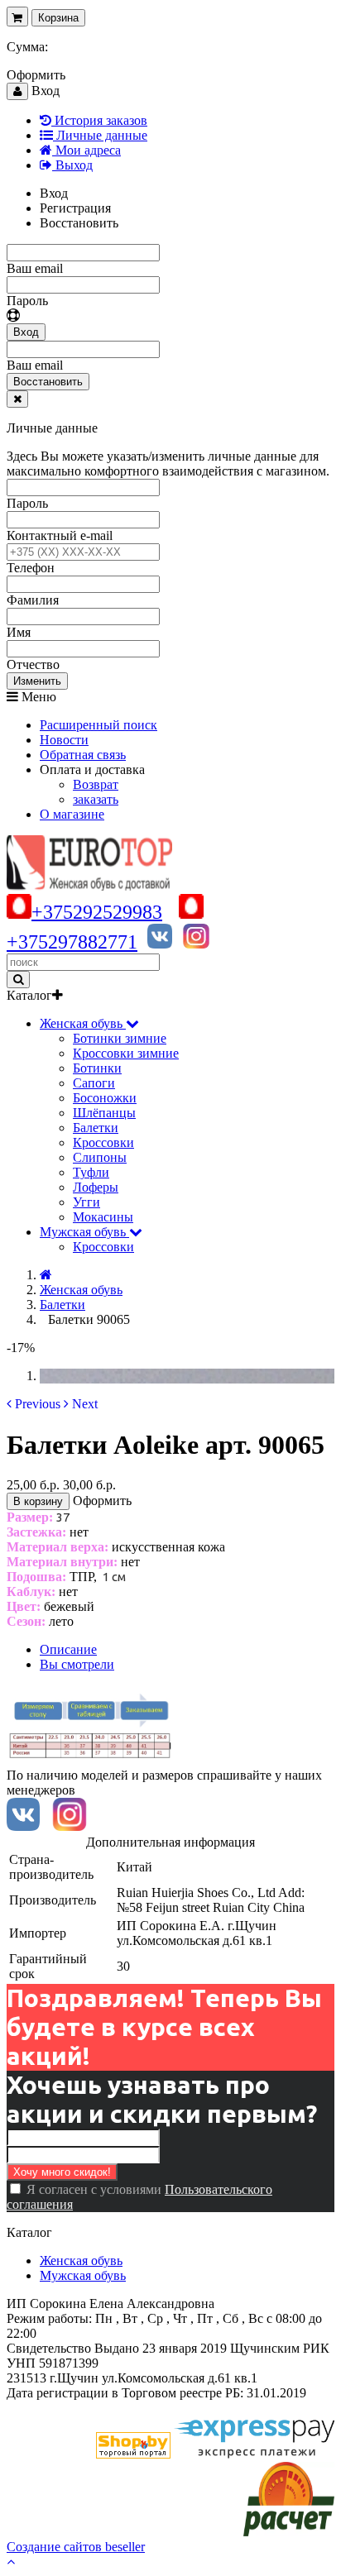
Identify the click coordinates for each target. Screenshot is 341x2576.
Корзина (58, 18)
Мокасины (103, 1217)
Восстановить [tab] (79, 223)
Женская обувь (81, 2261)
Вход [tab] (54, 193)
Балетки (96, 1128)
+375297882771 (72, 942)
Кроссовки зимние (126, 1053)
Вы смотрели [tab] (77, 1664)
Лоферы (96, 1187)
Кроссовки (103, 1142)
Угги (86, 1202)
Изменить (37, 681)
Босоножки (105, 1098)
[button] (34, 1404)
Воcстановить (48, 382)
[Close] (17, 399)
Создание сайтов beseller (76, 2547)
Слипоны (100, 1157)
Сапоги (94, 1083)
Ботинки (97, 1068)
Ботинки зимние (120, 1038)
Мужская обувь (83, 2275)
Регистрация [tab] (75, 208)
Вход (26, 332)
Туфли (91, 1172)
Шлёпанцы (104, 1113)
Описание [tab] (68, 1649)
